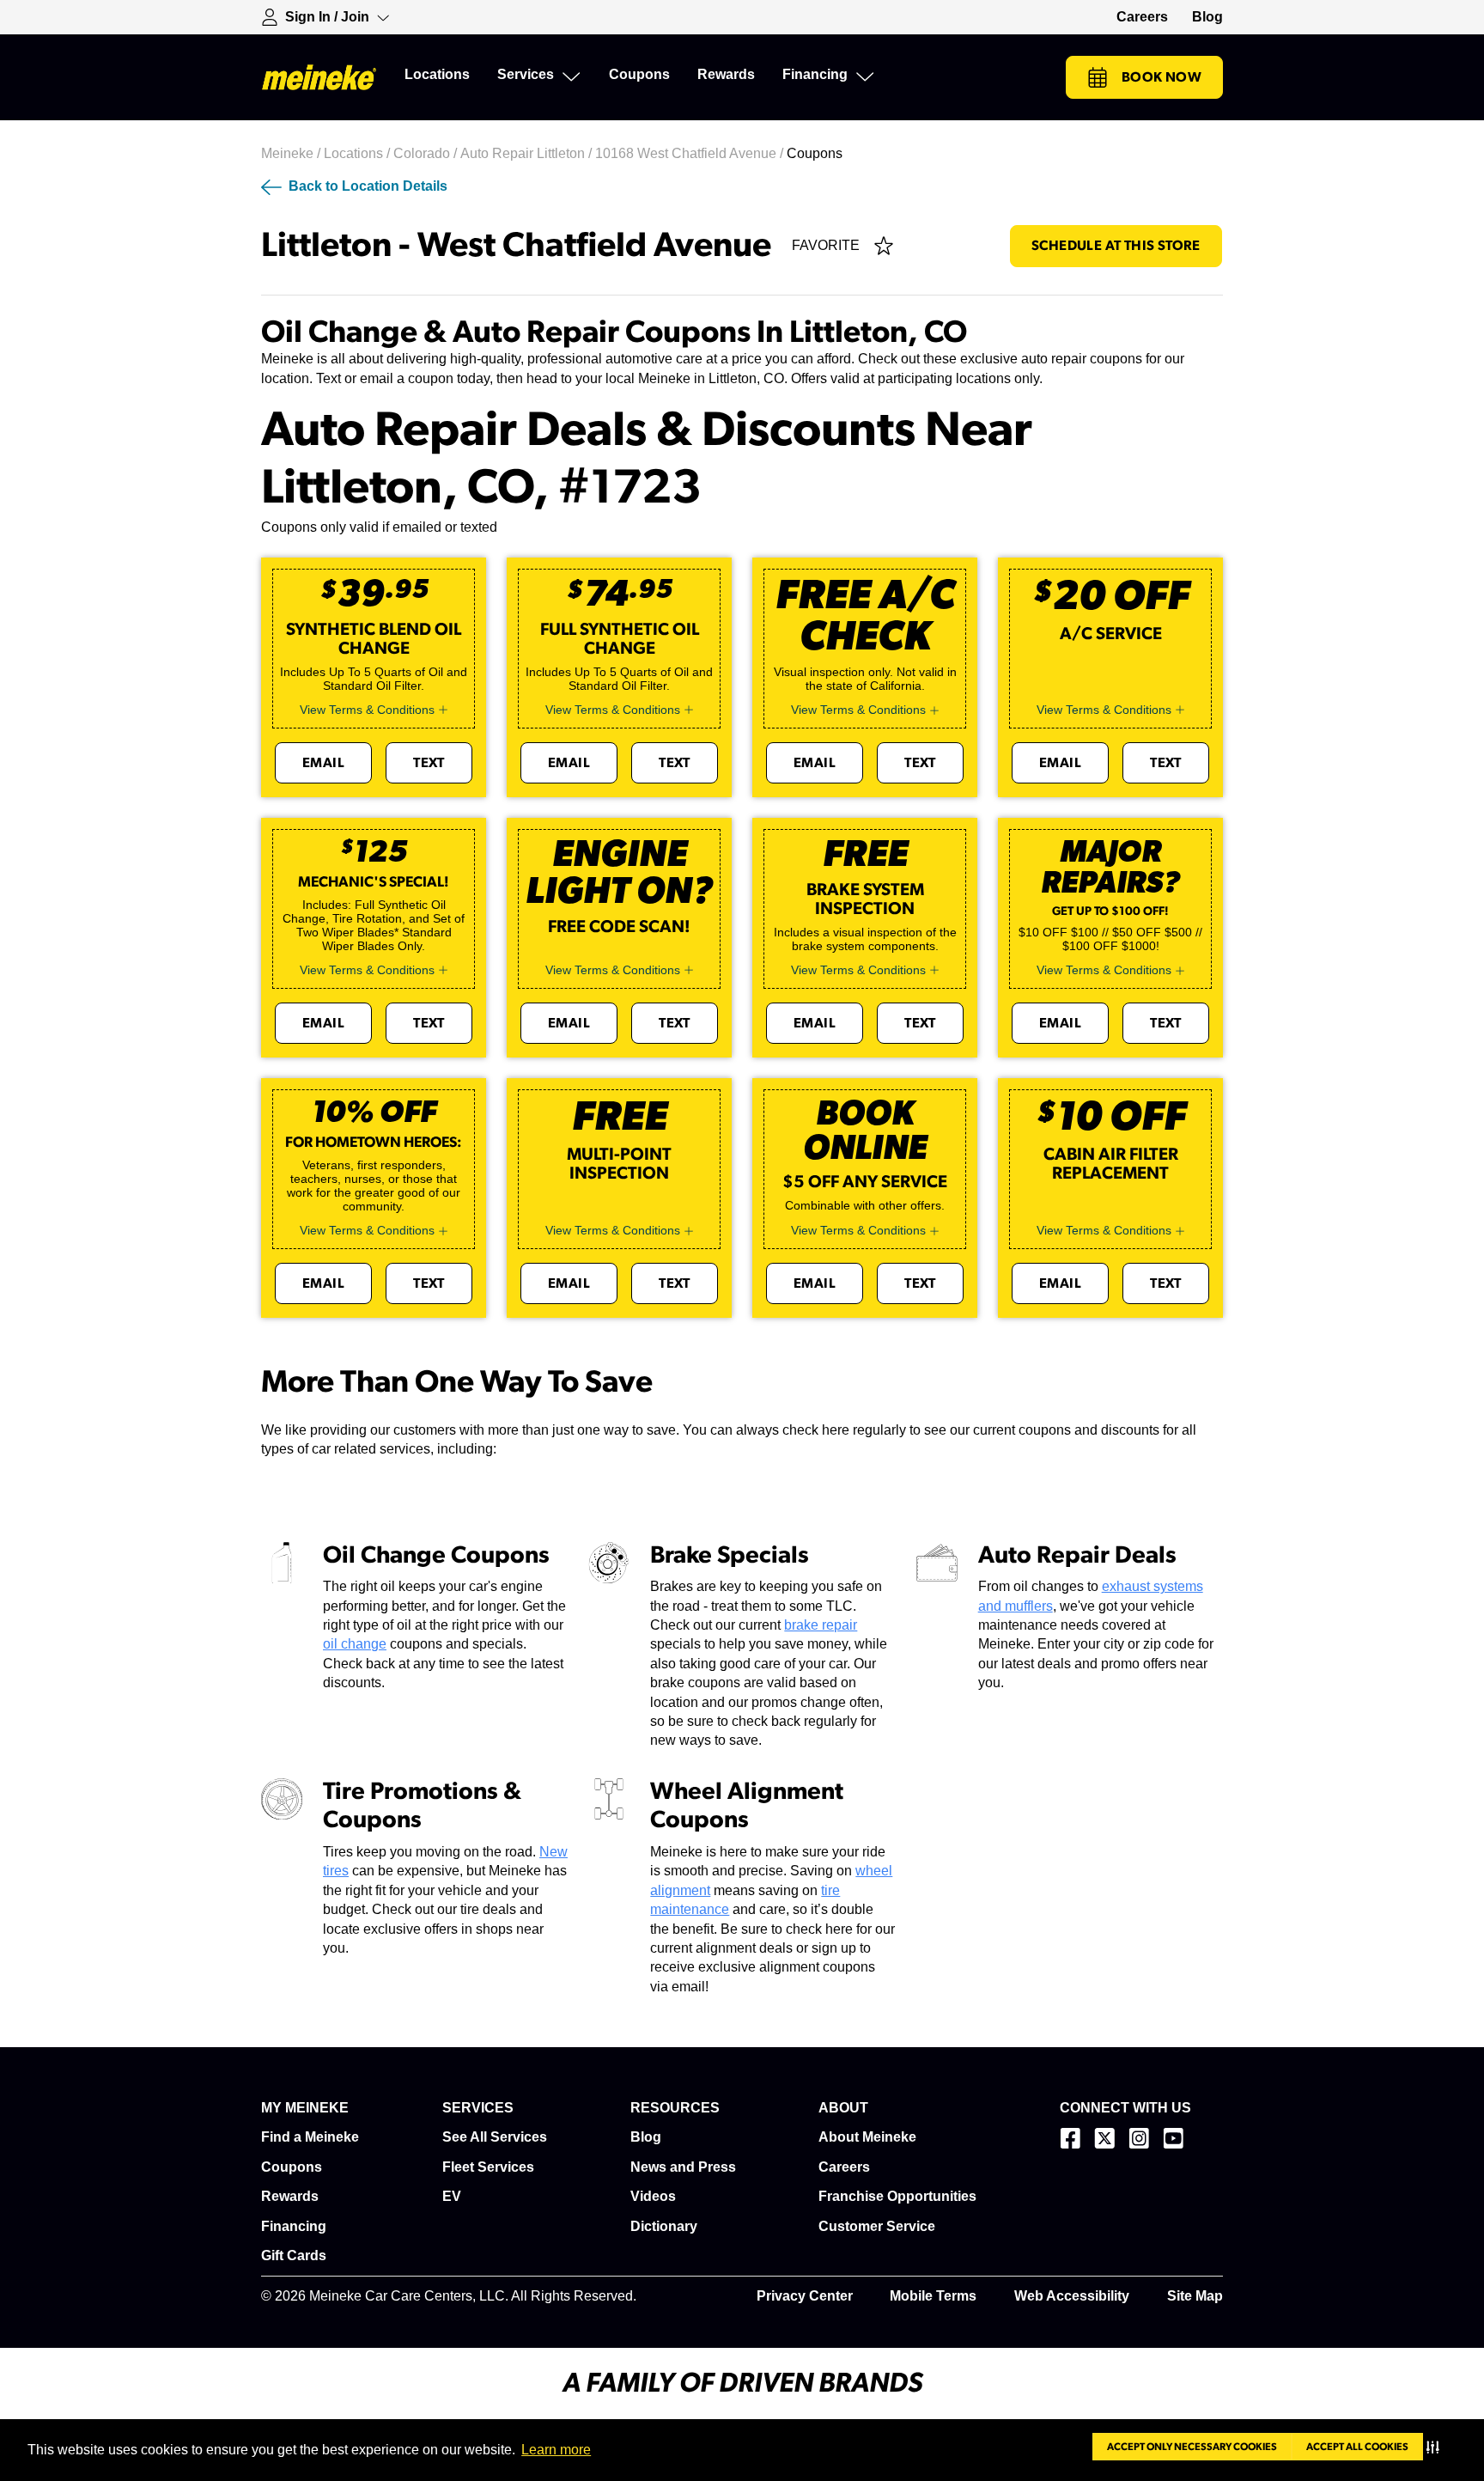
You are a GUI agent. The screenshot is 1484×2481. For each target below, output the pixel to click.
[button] (1436, 2447)
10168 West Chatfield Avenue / (691, 153)
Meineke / (292, 153)
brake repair (821, 1625)
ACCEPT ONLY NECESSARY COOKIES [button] (1192, 2447)
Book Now (1162, 77)
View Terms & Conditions (367, 710)
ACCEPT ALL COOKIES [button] (1357, 2447)
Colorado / (427, 153)
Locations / (359, 153)
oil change (355, 1644)
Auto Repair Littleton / (528, 153)
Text (429, 763)
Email (323, 763)
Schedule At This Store (1116, 246)
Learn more (556, 2450)
